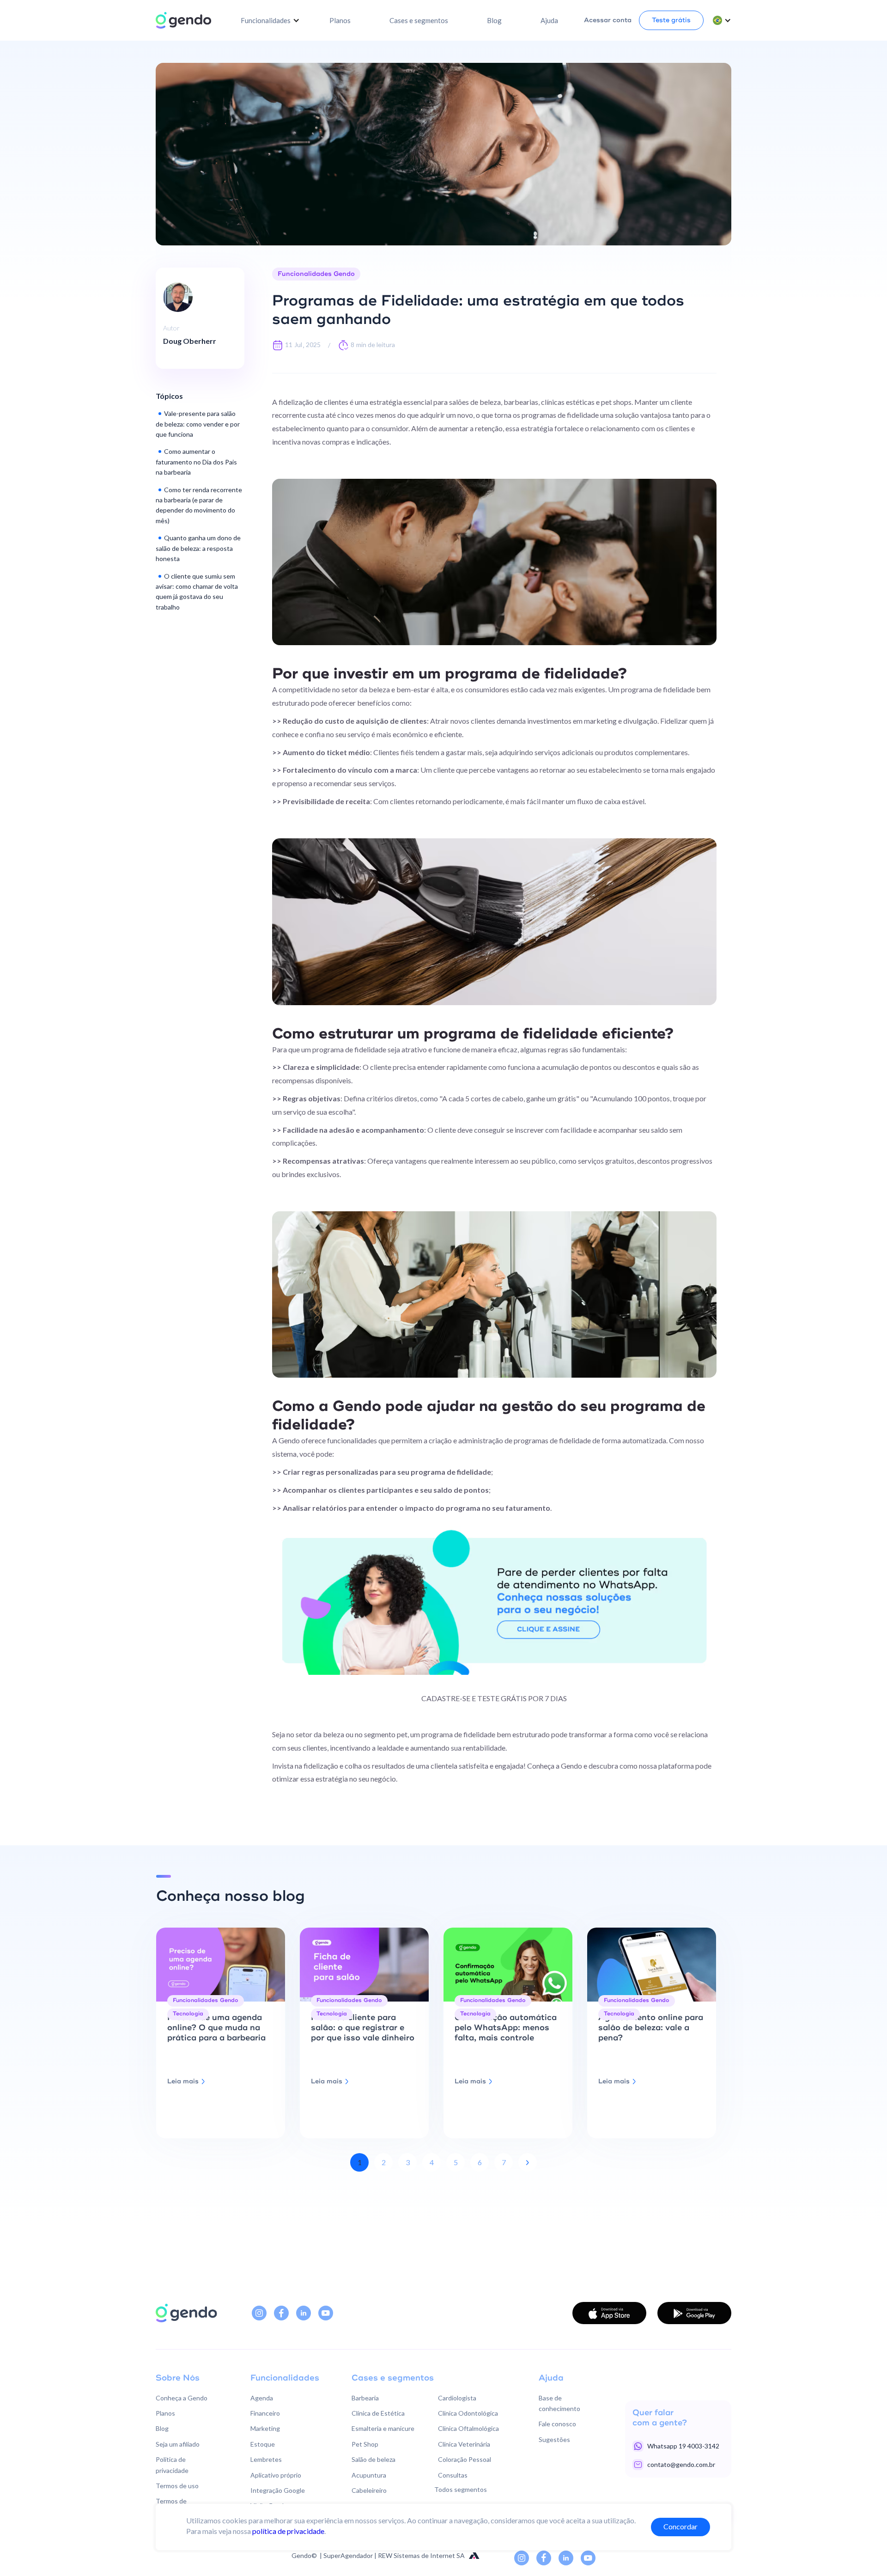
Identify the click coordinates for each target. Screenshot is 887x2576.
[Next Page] (528, 2162)
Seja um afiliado (178, 2444)
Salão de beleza (374, 2459)
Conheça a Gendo (182, 2398)
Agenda (262, 2398)
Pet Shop (365, 2444)
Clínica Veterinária (464, 2444)
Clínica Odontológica (468, 2413)
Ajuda (549, 20)
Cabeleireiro (369, 2490)
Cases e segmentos (419, 20)
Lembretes (266, 2459)
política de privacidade (288, 2531)
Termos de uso (177, 2486)
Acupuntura (369, 2475)
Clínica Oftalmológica (468, 2428)
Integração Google (278, 2490)
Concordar (680, 2526)
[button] (270, 20)
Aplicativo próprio (276, 2475)
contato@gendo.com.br (681, 2464)
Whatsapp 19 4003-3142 (683, 2446)
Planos (340, 20)
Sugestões (554, 2439)
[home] (183, 20)
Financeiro (265, 2413)
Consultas (453, 2475)
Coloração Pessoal (465, 2459)
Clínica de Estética (378, 2413)
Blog (494, 20)
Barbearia (365, 2398)
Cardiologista (457, 2398)
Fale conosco (557, 2424)
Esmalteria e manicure (383, 2428)
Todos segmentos (461, 2489)
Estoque (263, 2444)
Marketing (265, 2428)
